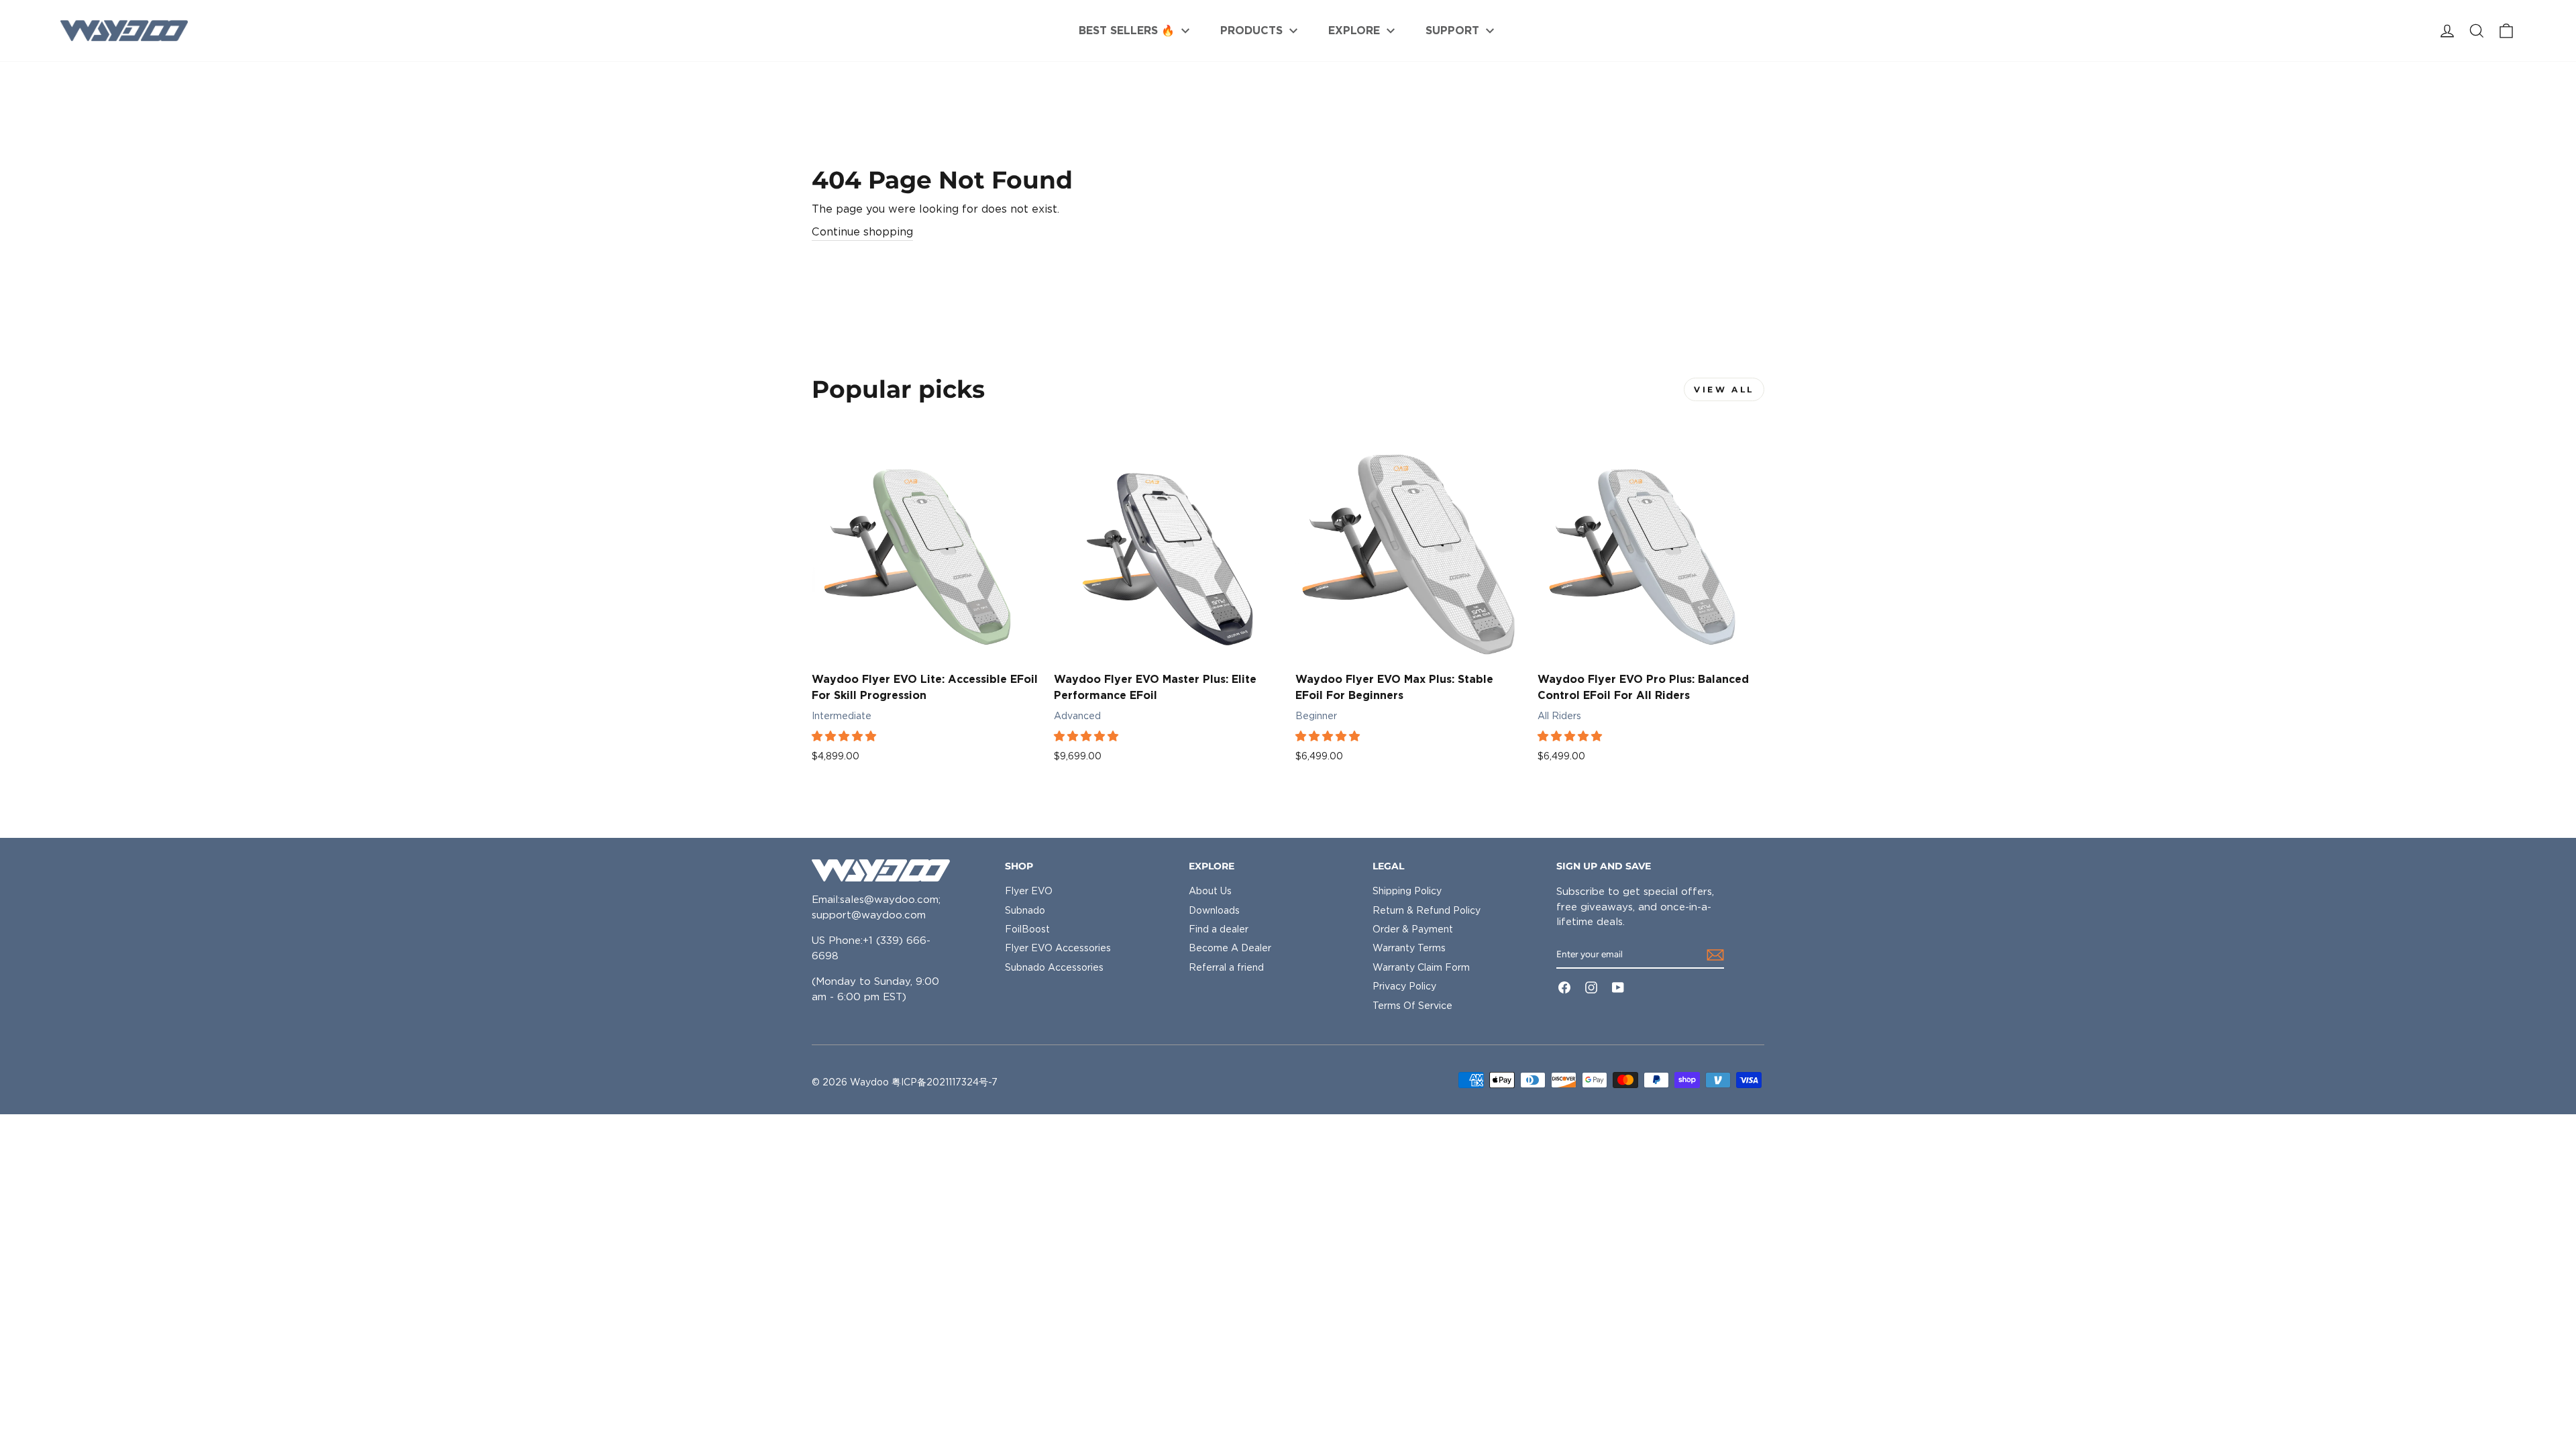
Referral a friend (1226, 967)
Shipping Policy (1407, 891)
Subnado (1025, 910)
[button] (845, 736)
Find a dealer (1219, 929)
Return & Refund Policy (1427, 910)
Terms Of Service (1412, 1006)
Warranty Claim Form (1421, 967)
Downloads (1214, 910)
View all (1724, 389)
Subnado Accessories (1054, 967)
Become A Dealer (1230, 948)
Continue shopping (862, 232)
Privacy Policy (1404, 986)
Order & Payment (1413, 929)
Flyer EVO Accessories (1058, 948)
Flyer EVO (1029, 891)
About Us (1210, 891)
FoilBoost (1027, 929)
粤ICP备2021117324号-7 (945, 1082)
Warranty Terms (1409, 948)
